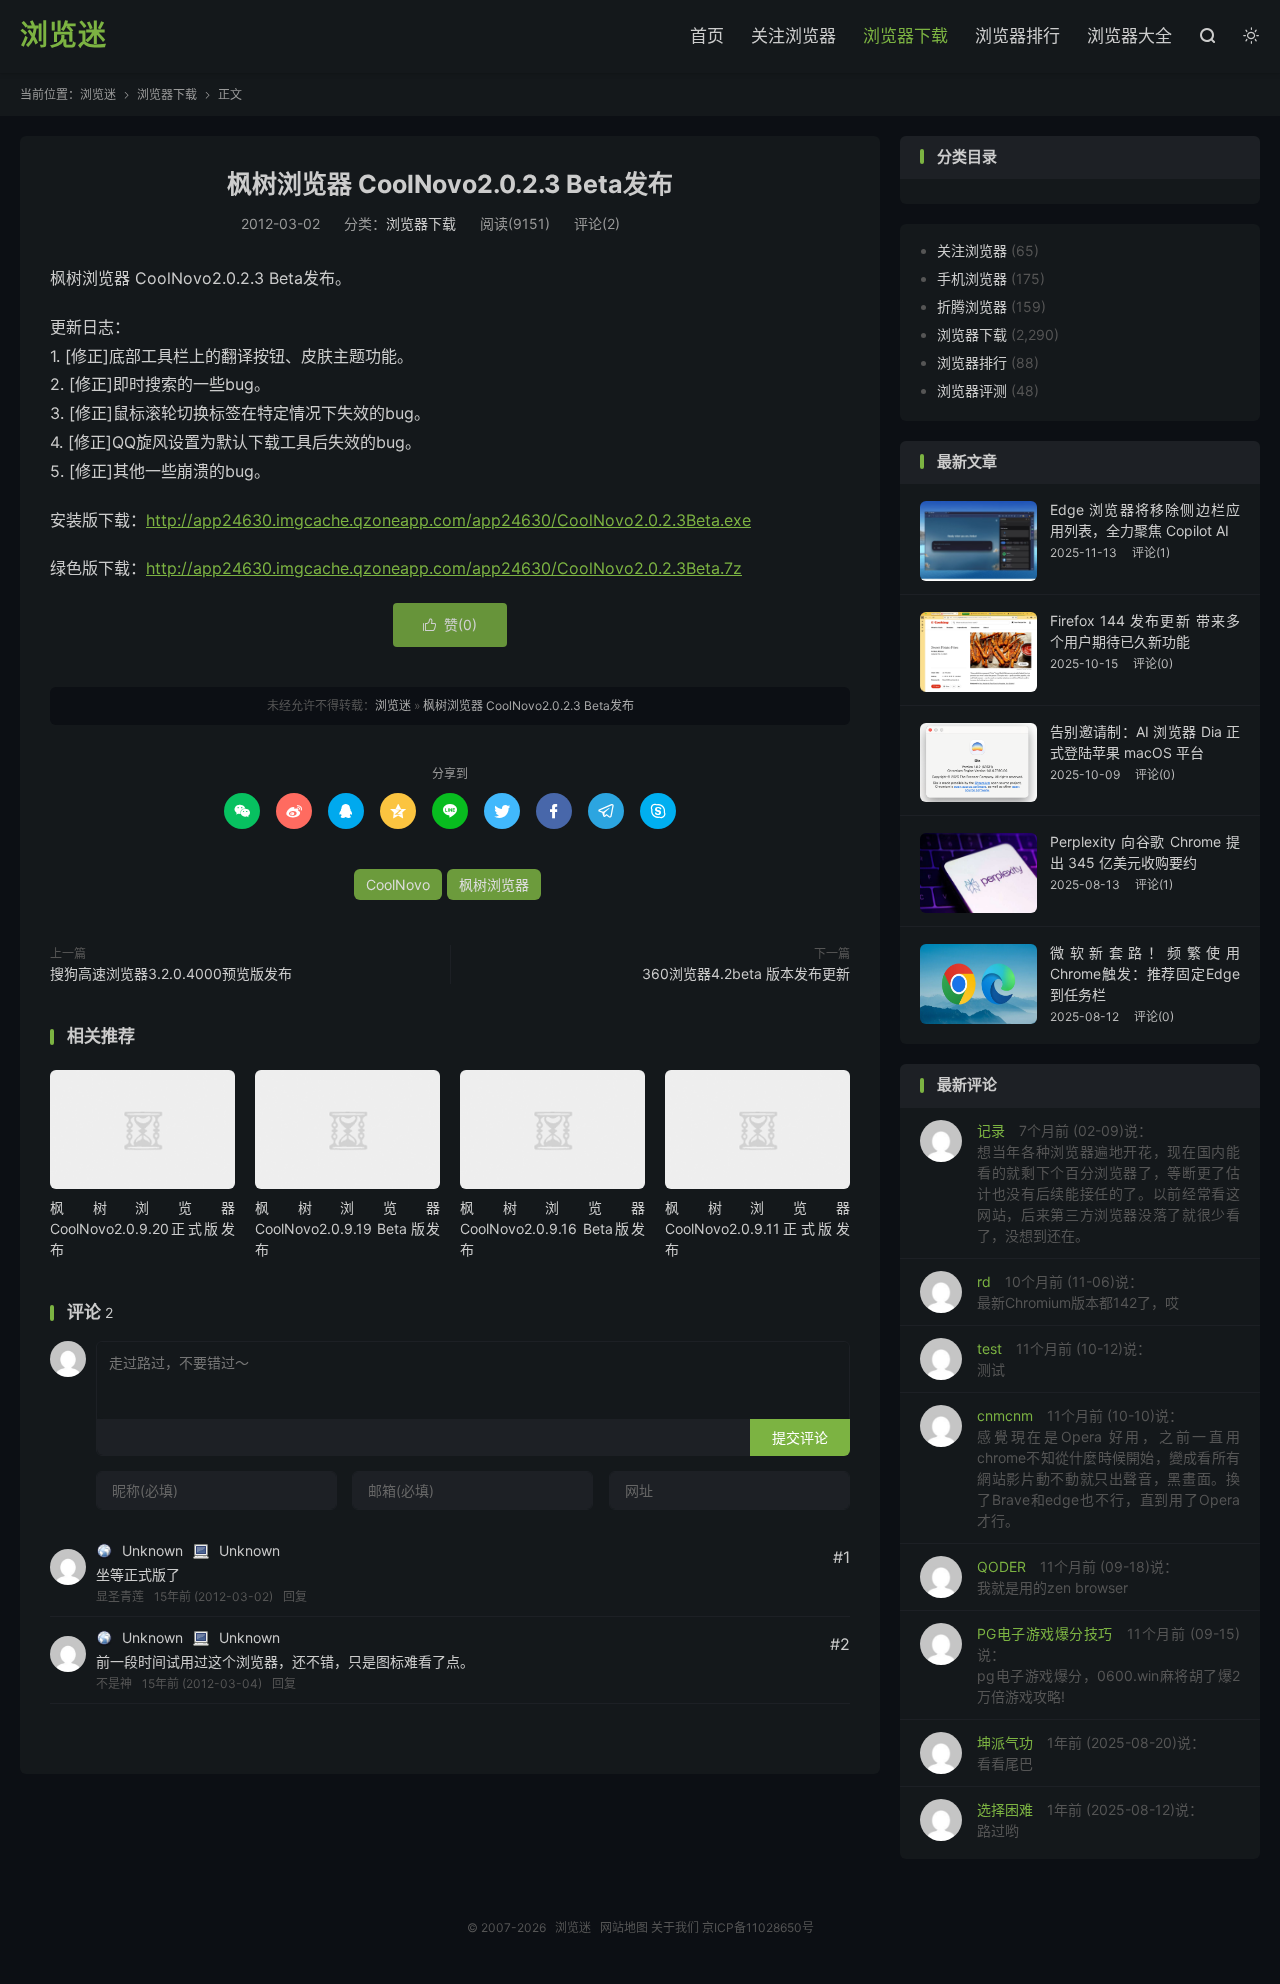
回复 (295, 1596)
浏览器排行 (1017, 36)
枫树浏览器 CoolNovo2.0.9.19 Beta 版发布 (347, 1228)
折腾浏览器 (972, 306)
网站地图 (624, 1927)
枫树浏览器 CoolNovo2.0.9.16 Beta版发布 (552, 1228)
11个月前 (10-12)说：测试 (1064, 1359)
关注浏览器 (793, 36)
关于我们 (675, 1927)
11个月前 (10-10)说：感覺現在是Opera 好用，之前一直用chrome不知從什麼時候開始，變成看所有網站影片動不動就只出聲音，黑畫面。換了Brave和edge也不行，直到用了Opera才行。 (1108, 1468)
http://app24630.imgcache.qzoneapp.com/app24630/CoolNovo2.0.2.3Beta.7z (444, 568)
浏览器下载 (905, 36)
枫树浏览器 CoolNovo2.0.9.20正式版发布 (142, 1228)
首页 (707, 36)
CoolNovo (398, 884)
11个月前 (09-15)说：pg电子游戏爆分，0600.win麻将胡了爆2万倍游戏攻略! (1108, 1665)
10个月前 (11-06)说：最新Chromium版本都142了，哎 (1078, 1292)
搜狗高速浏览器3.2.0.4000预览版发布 (171, 973)
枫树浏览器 (494, 884)
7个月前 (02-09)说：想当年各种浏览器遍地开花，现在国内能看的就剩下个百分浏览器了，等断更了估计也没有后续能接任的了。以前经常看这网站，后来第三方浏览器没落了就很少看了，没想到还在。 (1108, 1183)
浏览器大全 (1129, 36)
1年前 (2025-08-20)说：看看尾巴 (1091, 1753)
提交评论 (800, 1437)
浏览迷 (63, 36)
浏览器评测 (972, 390)
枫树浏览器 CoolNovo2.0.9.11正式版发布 (757, 1228)
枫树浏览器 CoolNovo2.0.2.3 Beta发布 (450, 184)
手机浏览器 (972, 278)
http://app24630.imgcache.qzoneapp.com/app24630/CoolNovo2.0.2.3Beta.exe (448, 520)
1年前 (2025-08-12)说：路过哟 (1090, 1820)
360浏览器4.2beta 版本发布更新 (746, 973)
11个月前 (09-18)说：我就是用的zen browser (1077, 1577)
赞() (450, 624)
